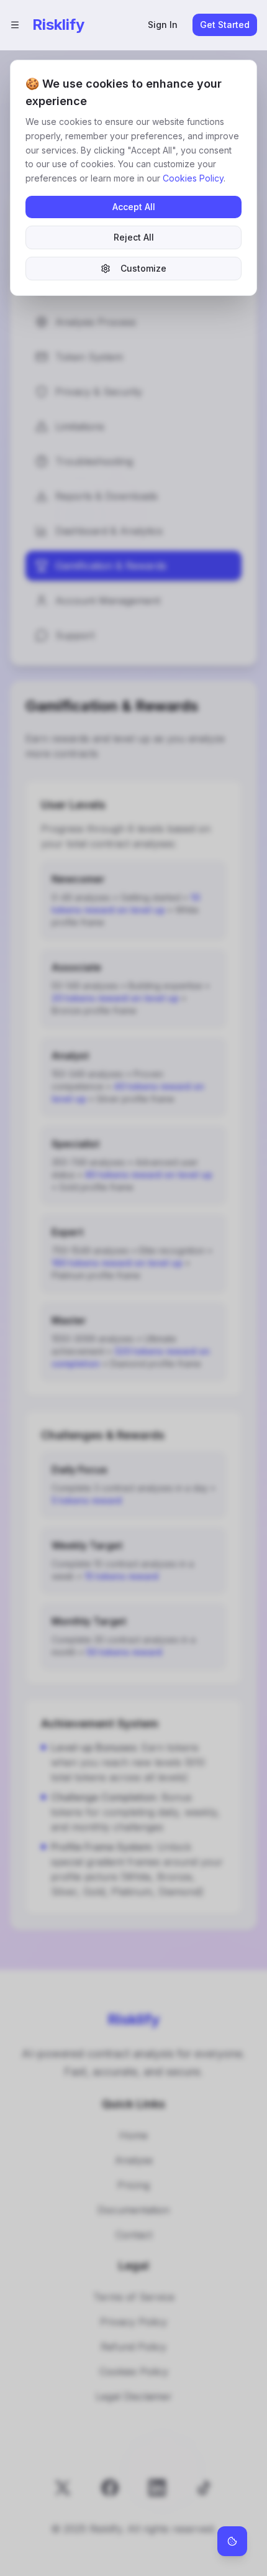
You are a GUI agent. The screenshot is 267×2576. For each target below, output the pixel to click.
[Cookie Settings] (232, 2541)
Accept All (134, 207)
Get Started (225, 25)
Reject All (134, 237)
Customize (143, 268)
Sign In (163, 25)
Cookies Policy (193, 178)
